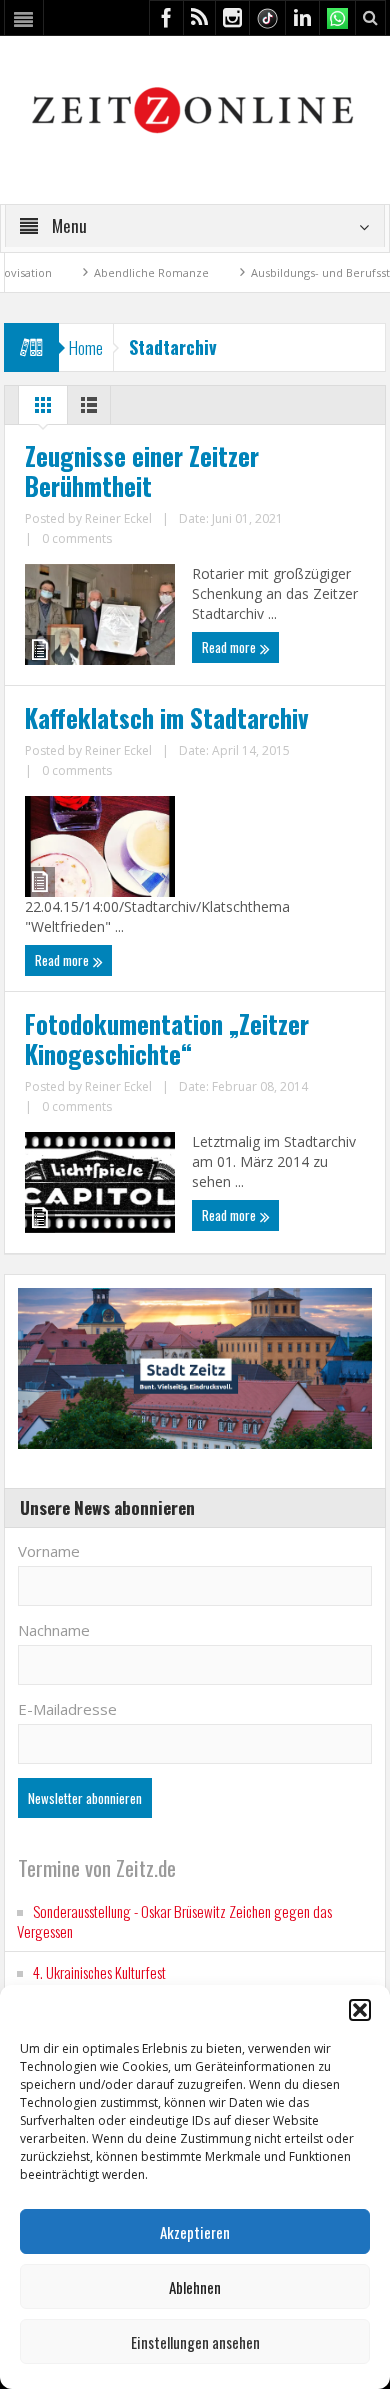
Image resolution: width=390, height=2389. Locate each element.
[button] (360, 2010)
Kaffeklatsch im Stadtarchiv (167, 718)
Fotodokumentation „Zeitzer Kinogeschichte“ (167, 1039)
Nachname (54, 1630)
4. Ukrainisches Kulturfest (99, 1972)
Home (86, 347)
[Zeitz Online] (195, 108)
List (89, 410)
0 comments (77, 538)
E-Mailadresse (67, 1709)
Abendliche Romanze (116, 272)
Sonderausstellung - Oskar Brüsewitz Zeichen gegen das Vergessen (174, 1921)
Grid (43, 410)
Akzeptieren (195, 2232)
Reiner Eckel (118, 518)
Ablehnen (195, 2287)
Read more (230, 647)
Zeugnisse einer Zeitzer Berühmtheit (142, 471)
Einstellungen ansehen (195, 2342)
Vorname (49, 1551)
